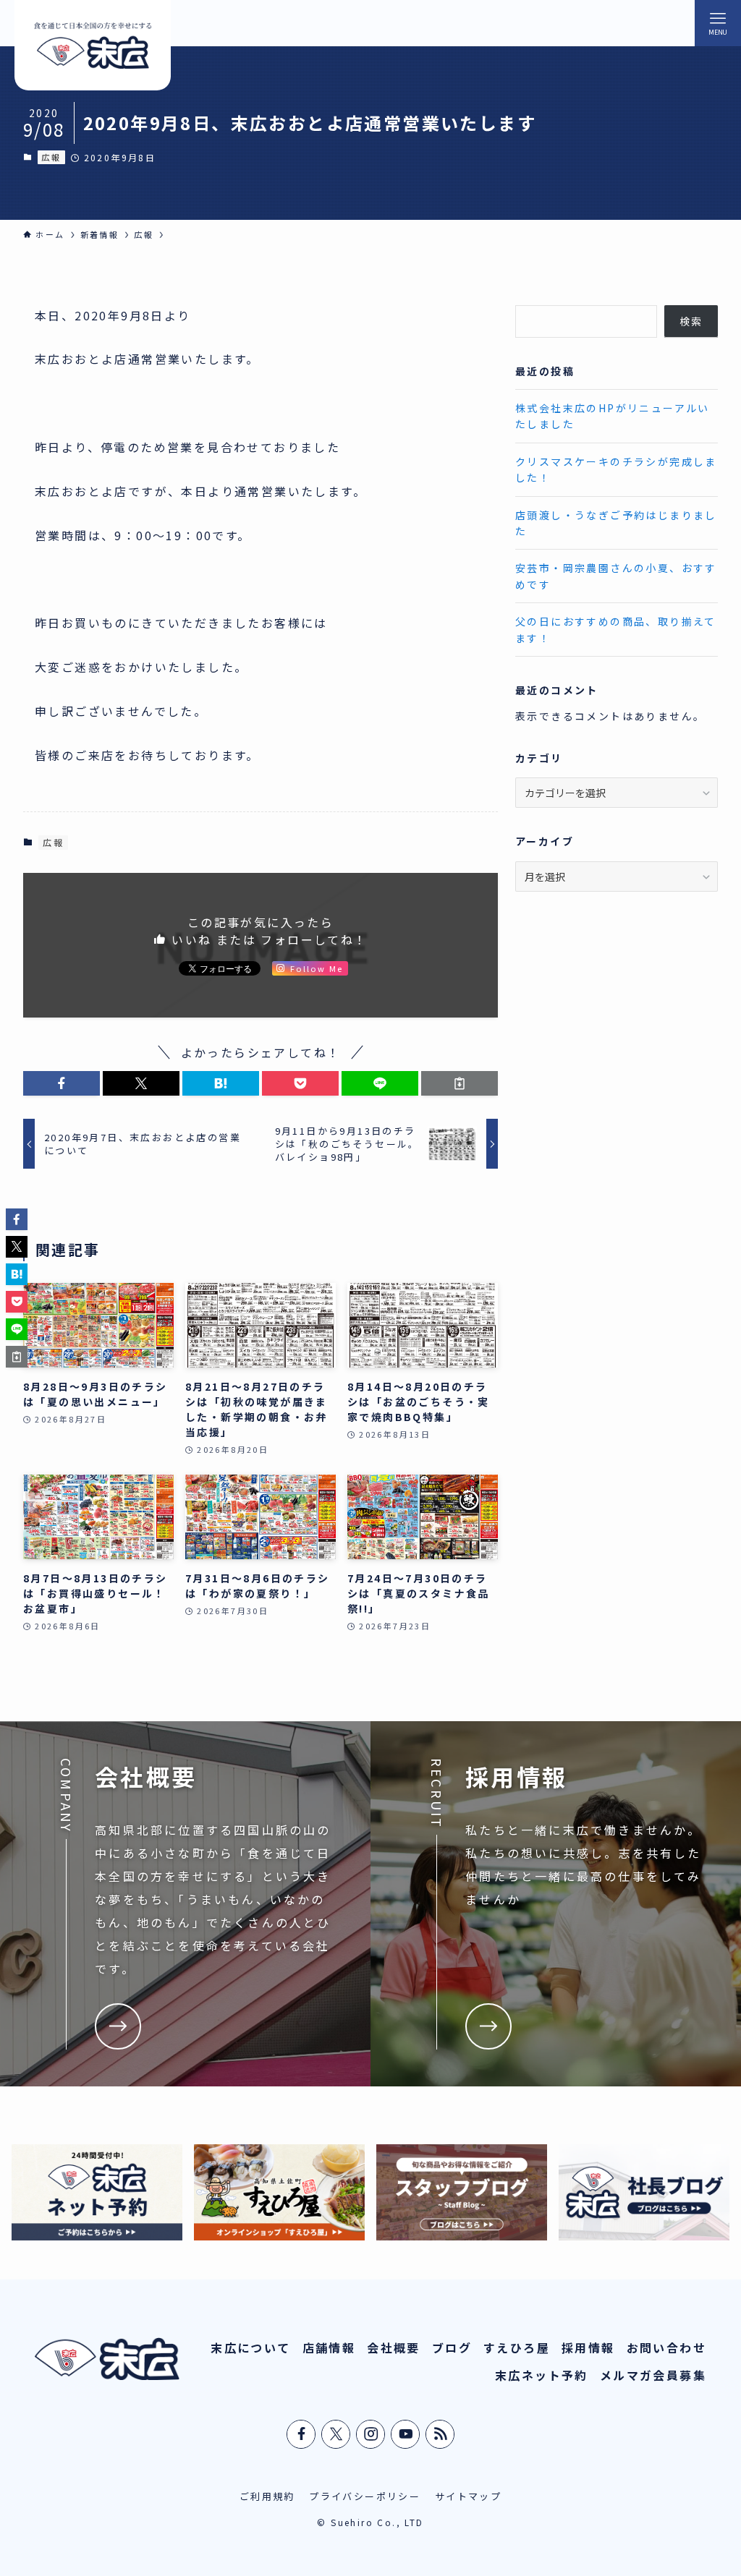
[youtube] (406, 2434)
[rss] (441, 2434)
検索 (691, 321)
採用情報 (588, 2347)
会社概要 (394, 2347)
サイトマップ (468, 2496)
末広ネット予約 (542, 2375)
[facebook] (302, 2434)
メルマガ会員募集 (653, 2375)
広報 (51, 157)
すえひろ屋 (517, 2347)
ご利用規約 (267, 2496)
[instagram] (371, 2434)
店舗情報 (329, 2347)
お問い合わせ (666, 2347)
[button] (62, 1083)
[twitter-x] (336, 2434)
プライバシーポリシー (365, 2496)
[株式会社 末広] (93, 45)
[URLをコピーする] (460, 1083)
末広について (250, 2347)
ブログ (452, 2347)
